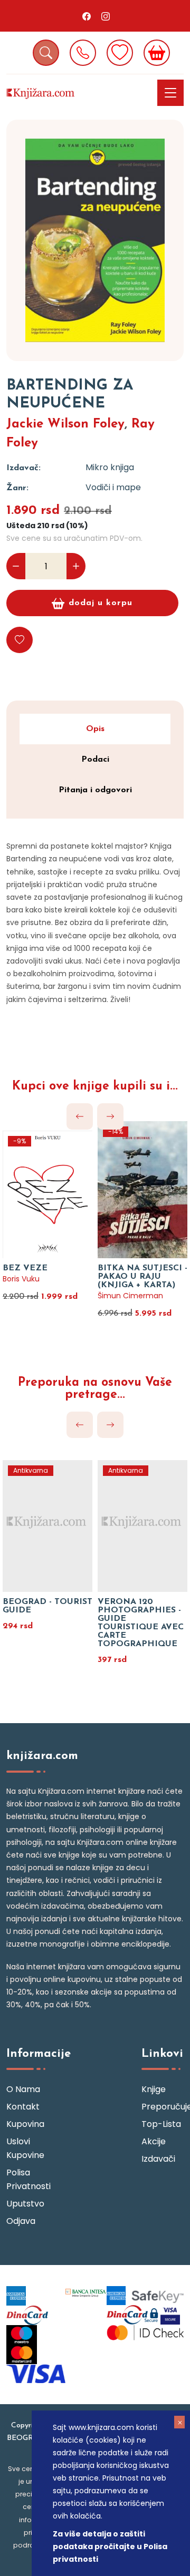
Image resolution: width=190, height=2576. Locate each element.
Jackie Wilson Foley (65, 424)
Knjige (154, 2089)
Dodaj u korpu (101, 603)
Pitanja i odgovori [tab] (95, 790)
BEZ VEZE (25, 1268)
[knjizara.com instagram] (106, 16)
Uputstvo (25, 2204)
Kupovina (25, 2124)
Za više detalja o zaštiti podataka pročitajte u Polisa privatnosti (110, 2546)
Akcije (154, 2141)
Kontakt (23, 2107)
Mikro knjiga (110, 467)
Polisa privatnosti (27, 2179)
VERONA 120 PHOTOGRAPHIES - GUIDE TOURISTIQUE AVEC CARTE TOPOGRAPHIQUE (141, 1623)
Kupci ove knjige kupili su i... (95, 1087)
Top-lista (161, 2124)
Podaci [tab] (95, 760)
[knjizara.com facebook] (87, 16)
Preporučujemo (163, 2107)
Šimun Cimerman (130, 1296)
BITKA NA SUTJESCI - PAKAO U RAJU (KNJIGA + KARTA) (142, 1277)
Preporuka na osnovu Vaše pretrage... (95, 1389)
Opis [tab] (95, 729)
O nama (23, 2089)
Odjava (21, 2221)
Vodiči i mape (113, 487)
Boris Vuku (21, 1279)
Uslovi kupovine (25, 2148)
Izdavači (158, 2159)
